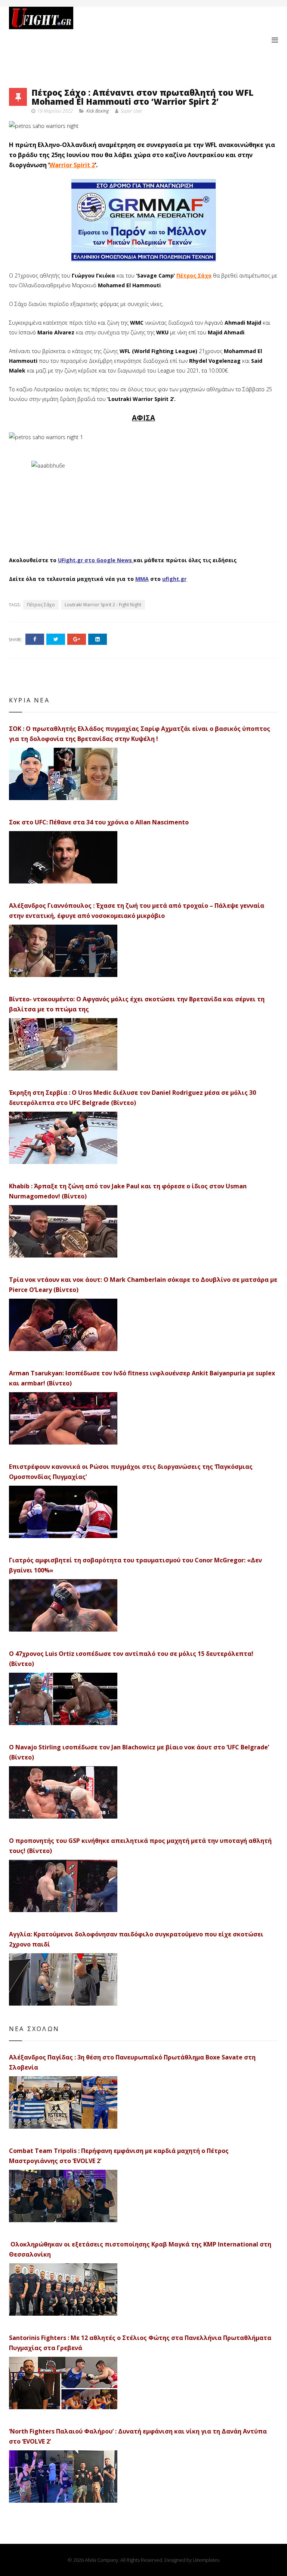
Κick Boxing (98, 111)
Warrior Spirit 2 (72, 165)
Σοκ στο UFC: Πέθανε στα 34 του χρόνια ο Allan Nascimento (99, 822)
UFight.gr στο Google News (95, 560)
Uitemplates (206, 2560)
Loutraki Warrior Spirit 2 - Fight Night (103, 605)
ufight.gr (174, 579)
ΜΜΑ (142, 579)
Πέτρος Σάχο (194, 275)
